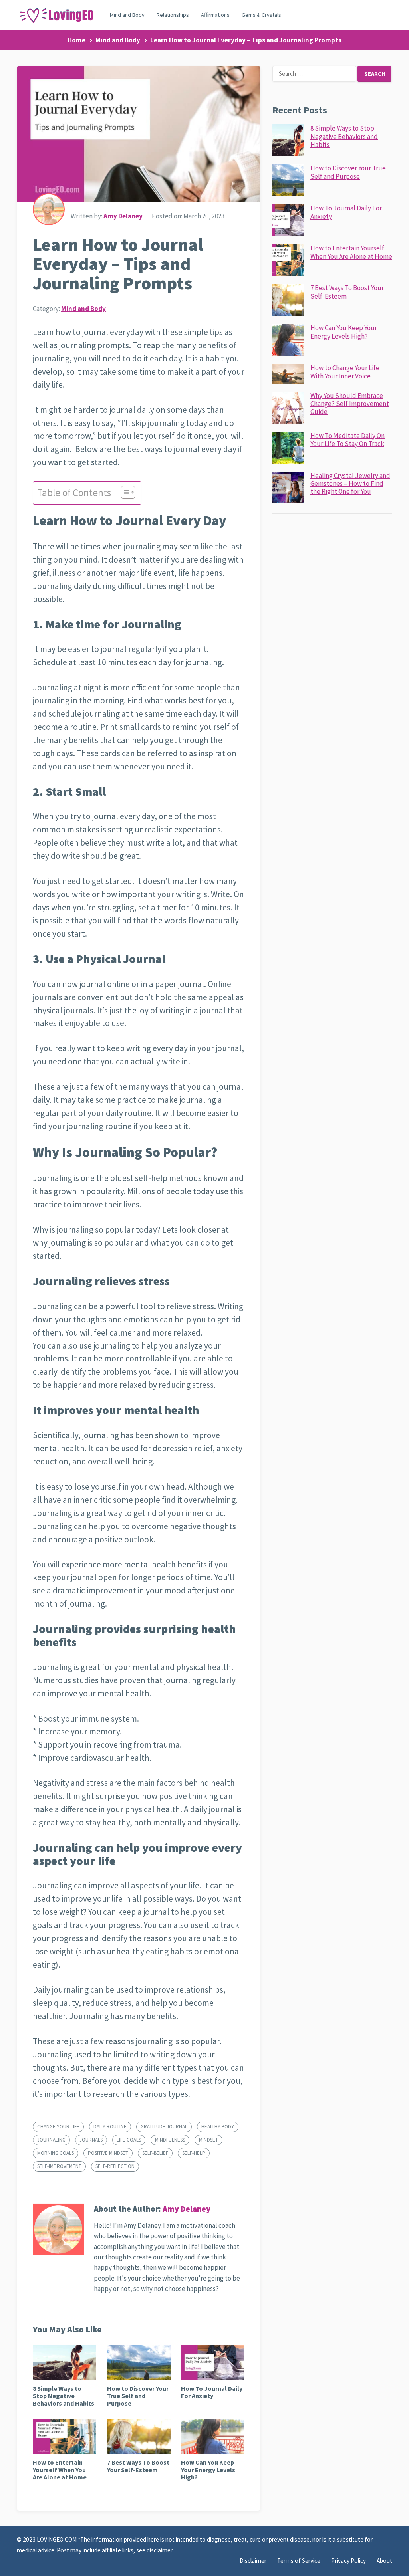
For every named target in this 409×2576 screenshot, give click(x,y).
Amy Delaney (123, 216)
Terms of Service (299, 2561)
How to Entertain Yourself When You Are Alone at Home (60, 2470)
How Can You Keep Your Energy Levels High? (208, 2470)
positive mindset (108, 2153)
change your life (58, 2127)
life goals (129, 2140)
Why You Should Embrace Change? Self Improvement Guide (350, 404)
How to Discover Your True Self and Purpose (138, 2396)
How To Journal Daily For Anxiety (212, 2392)
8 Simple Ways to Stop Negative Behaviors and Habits (64, 2396)
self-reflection (115, 2166)
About (384, 2561)
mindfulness (170, 2140)
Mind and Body (127, 15)
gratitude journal (164, 2127)
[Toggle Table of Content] (124, 492)
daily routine (110, 2127)
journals (91, 2140)
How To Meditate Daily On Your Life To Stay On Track (347, 440)
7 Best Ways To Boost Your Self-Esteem (138, 2466)
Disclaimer (253, 2561)
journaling (51, 2140)
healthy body (218, 2127)
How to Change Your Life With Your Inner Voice (345, 372)
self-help (194, 2153)
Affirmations (215, 15)
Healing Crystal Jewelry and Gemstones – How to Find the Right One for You (350, 484)
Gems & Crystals (261, 15)
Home (76, 40)
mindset (208, 2140)
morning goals (56, 2153)
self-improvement (59, 2166)
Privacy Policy (348, 2561)
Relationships (173, 15)
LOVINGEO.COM (57, 2539)
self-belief (155, 2153)
